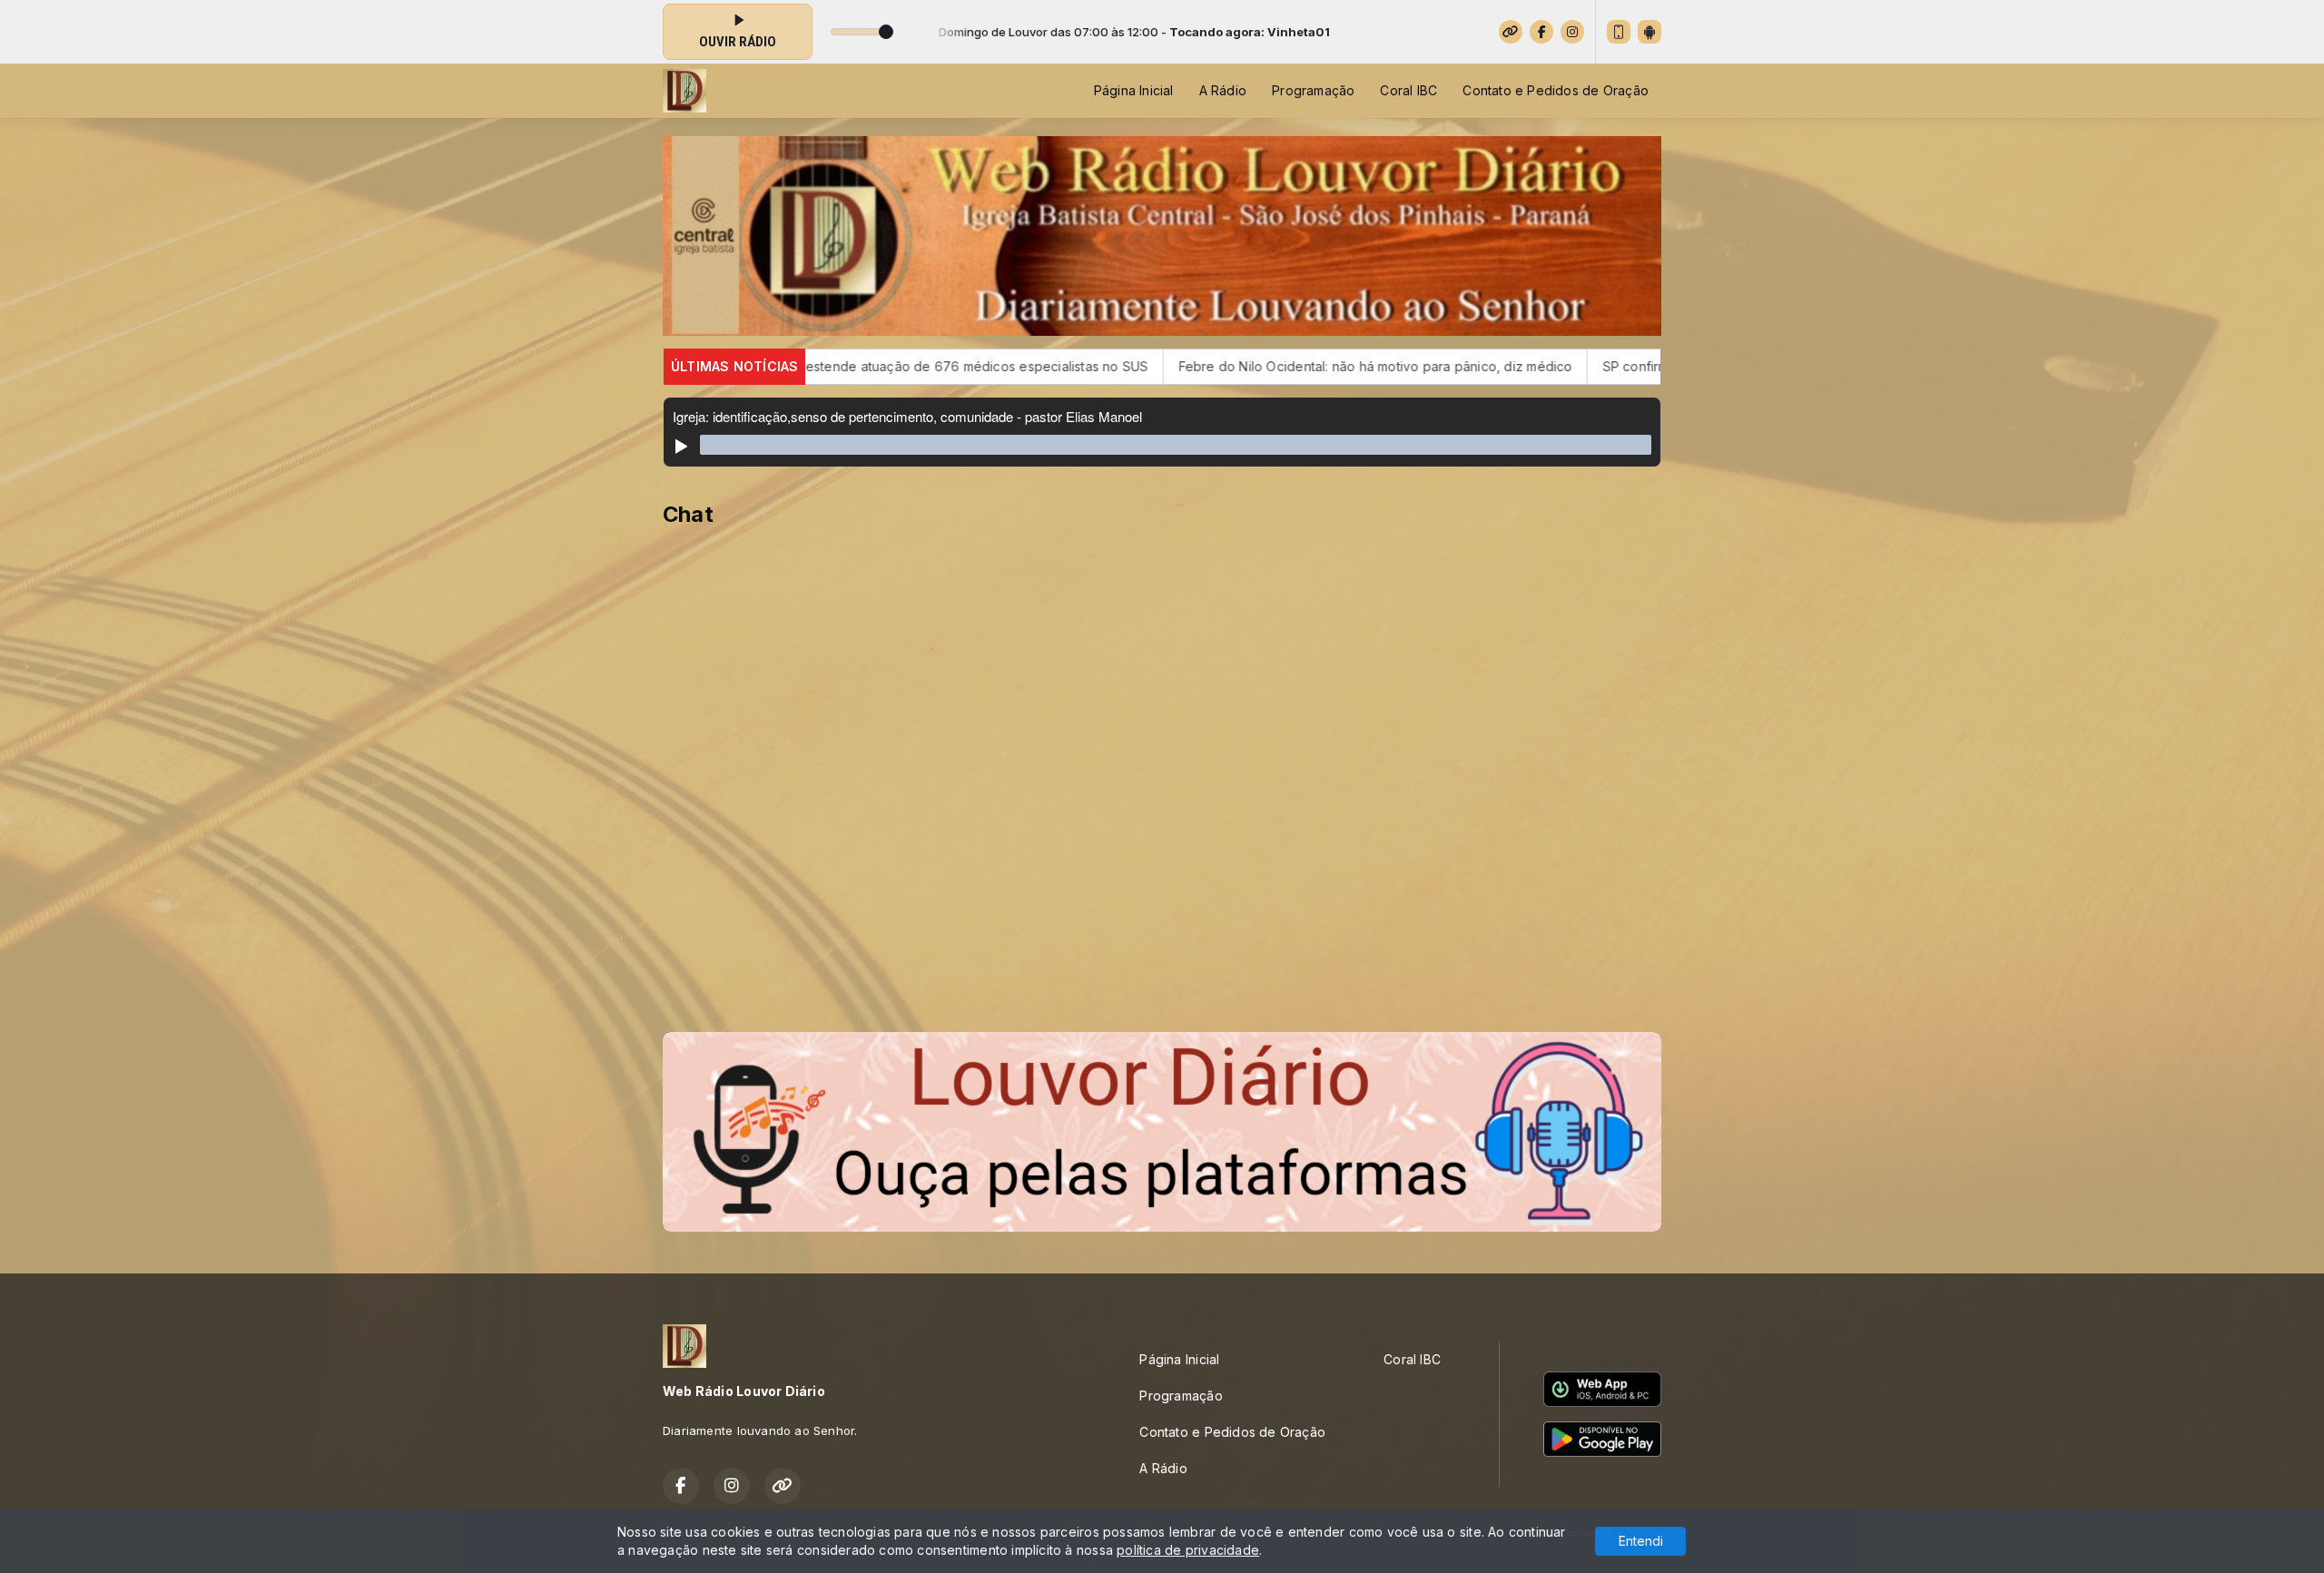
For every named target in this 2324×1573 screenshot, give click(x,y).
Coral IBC (1408, 90)
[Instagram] (1572, 32)
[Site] (1511, 32)
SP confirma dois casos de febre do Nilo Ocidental (1557, 366)
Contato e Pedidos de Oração (1556, 90)
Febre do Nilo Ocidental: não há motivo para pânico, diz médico (1169, 366)
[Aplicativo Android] (1649, 32)
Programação (1313, 90)
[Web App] (1619, 32)
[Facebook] (1541, 32)
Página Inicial (1134, 90)
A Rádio (1223, 90)
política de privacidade (1188, 1550)
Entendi (1641, 1541)
